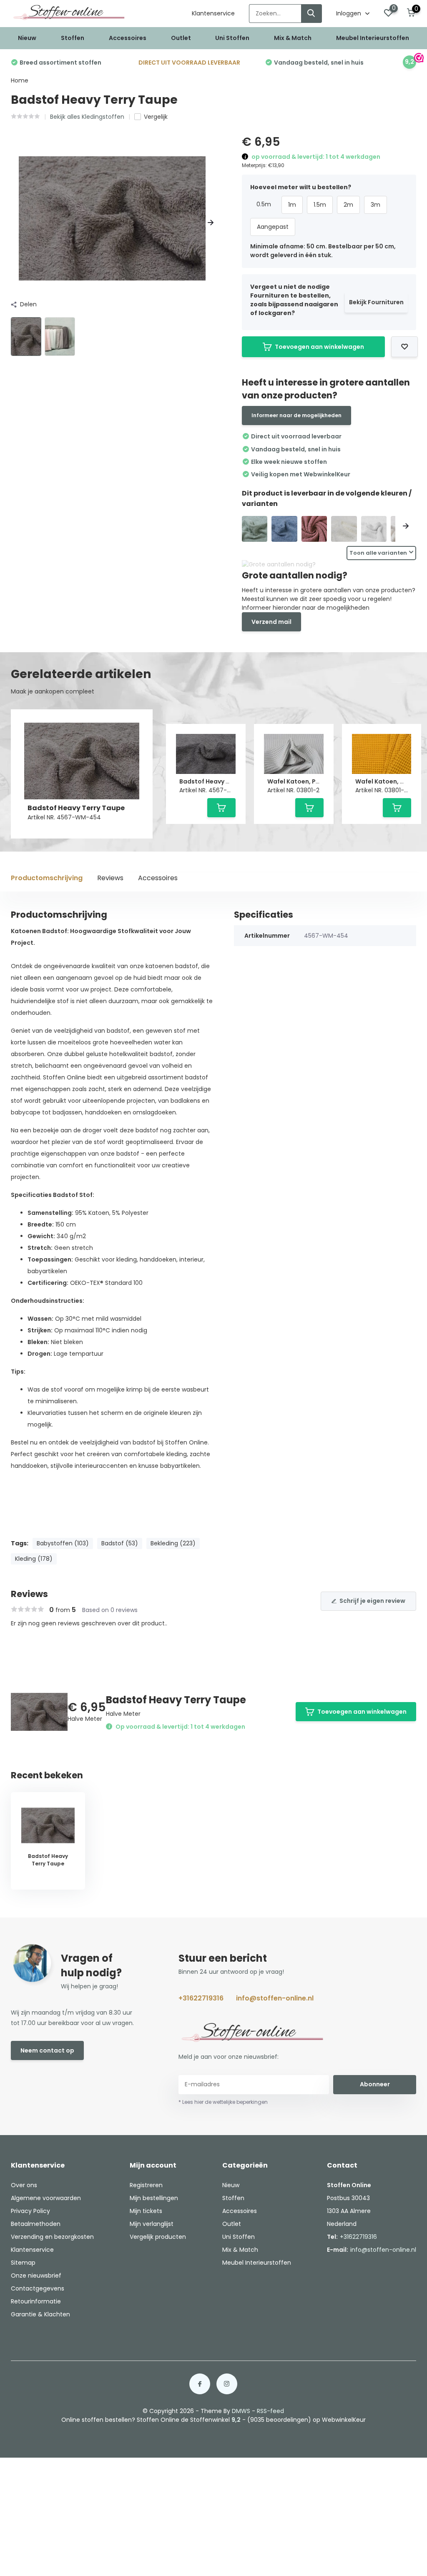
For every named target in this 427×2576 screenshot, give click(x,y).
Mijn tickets (146, 2211)
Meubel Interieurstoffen (373, 38)
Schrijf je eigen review (372, 1601)
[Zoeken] (311, 14)
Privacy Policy (30, 2211)
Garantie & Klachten (40, 2314)
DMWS (241, 2411)
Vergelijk (156, 117)
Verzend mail (271, 622)
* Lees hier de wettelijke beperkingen (223, 2102)
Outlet (181, 38)
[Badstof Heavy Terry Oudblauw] (284, 529)
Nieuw (27, 38)
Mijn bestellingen (154, 2198)
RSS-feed (270, 2411)
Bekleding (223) (173, 1543)
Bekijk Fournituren (376, 302)
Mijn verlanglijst (152, 2224)
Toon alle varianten (378, 553)
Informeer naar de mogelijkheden (296, 415)
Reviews (110, 878)
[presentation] (14, 223)
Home (20, 80)
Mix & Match (293, 38)
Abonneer (375, 2084)
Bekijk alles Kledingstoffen (87, 117)
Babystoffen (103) (63, 1543)
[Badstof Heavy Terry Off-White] (344, 529)
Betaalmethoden (36, 2224)
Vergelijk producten (158, 2237)
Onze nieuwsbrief (36, 2276)
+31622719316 (201, 1998)
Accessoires (128, 38)
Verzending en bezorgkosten (52, 2237)
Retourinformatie (36, 2301)
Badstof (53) (120, 1543)
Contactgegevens (38, 2288)
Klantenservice (213, 13)
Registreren (146, 2185)
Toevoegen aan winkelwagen (319, 347)
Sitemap (23, 2263)
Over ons (24, 2185)
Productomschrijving (47, 878)
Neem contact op (47, 2050)
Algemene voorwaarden (46, 2198)
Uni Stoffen (232, 38)
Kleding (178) (34, 1559)
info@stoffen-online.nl (275, 1998)
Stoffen (73, 38)
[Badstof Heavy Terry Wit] (374, 529)
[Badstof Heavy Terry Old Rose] (314, 529)
